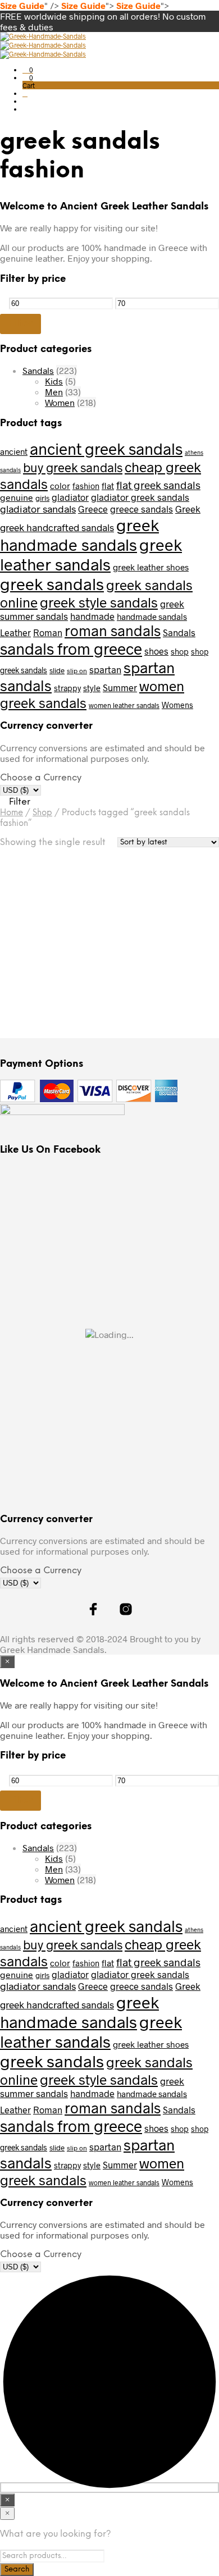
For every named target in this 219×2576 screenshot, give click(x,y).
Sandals (38, 370)
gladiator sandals (38, 509)
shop (180, 652)
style (92, 688)
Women (60, 402)
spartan (105, 670)
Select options (42, 986)
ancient (14, 451)
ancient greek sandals (106, 449)
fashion (86, 486)
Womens (177, 705)
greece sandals (142, 509)
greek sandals (52, 584)
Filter (20, 323)
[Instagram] (215, 44)
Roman (48, 632)
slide (57, 670)
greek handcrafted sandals (57, 527)
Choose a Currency (41, 778)
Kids (54, 381)
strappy (67, 688)
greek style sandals (99, 602)
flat (108, 486)
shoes (156, 651)
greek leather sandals (91, 554)
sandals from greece (71, 648)
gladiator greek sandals (140, 497)
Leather (15, 632)
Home (12, 813)
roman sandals (113, 630)
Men (54, 392)
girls (42, 498)
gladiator (70, 497)
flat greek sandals (158, 485)
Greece (93, 509)
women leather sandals (124, 705)
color (60, 486)
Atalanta (21, 948)
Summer (120, 688)
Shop (42, 813)
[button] (28, 70)
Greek (188, 509)
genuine (17, 497)
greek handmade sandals (79, 535)
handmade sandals (152, 616)
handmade (92, 616)
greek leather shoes (151, 567)
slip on (77, 670)
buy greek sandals (73, 467)
